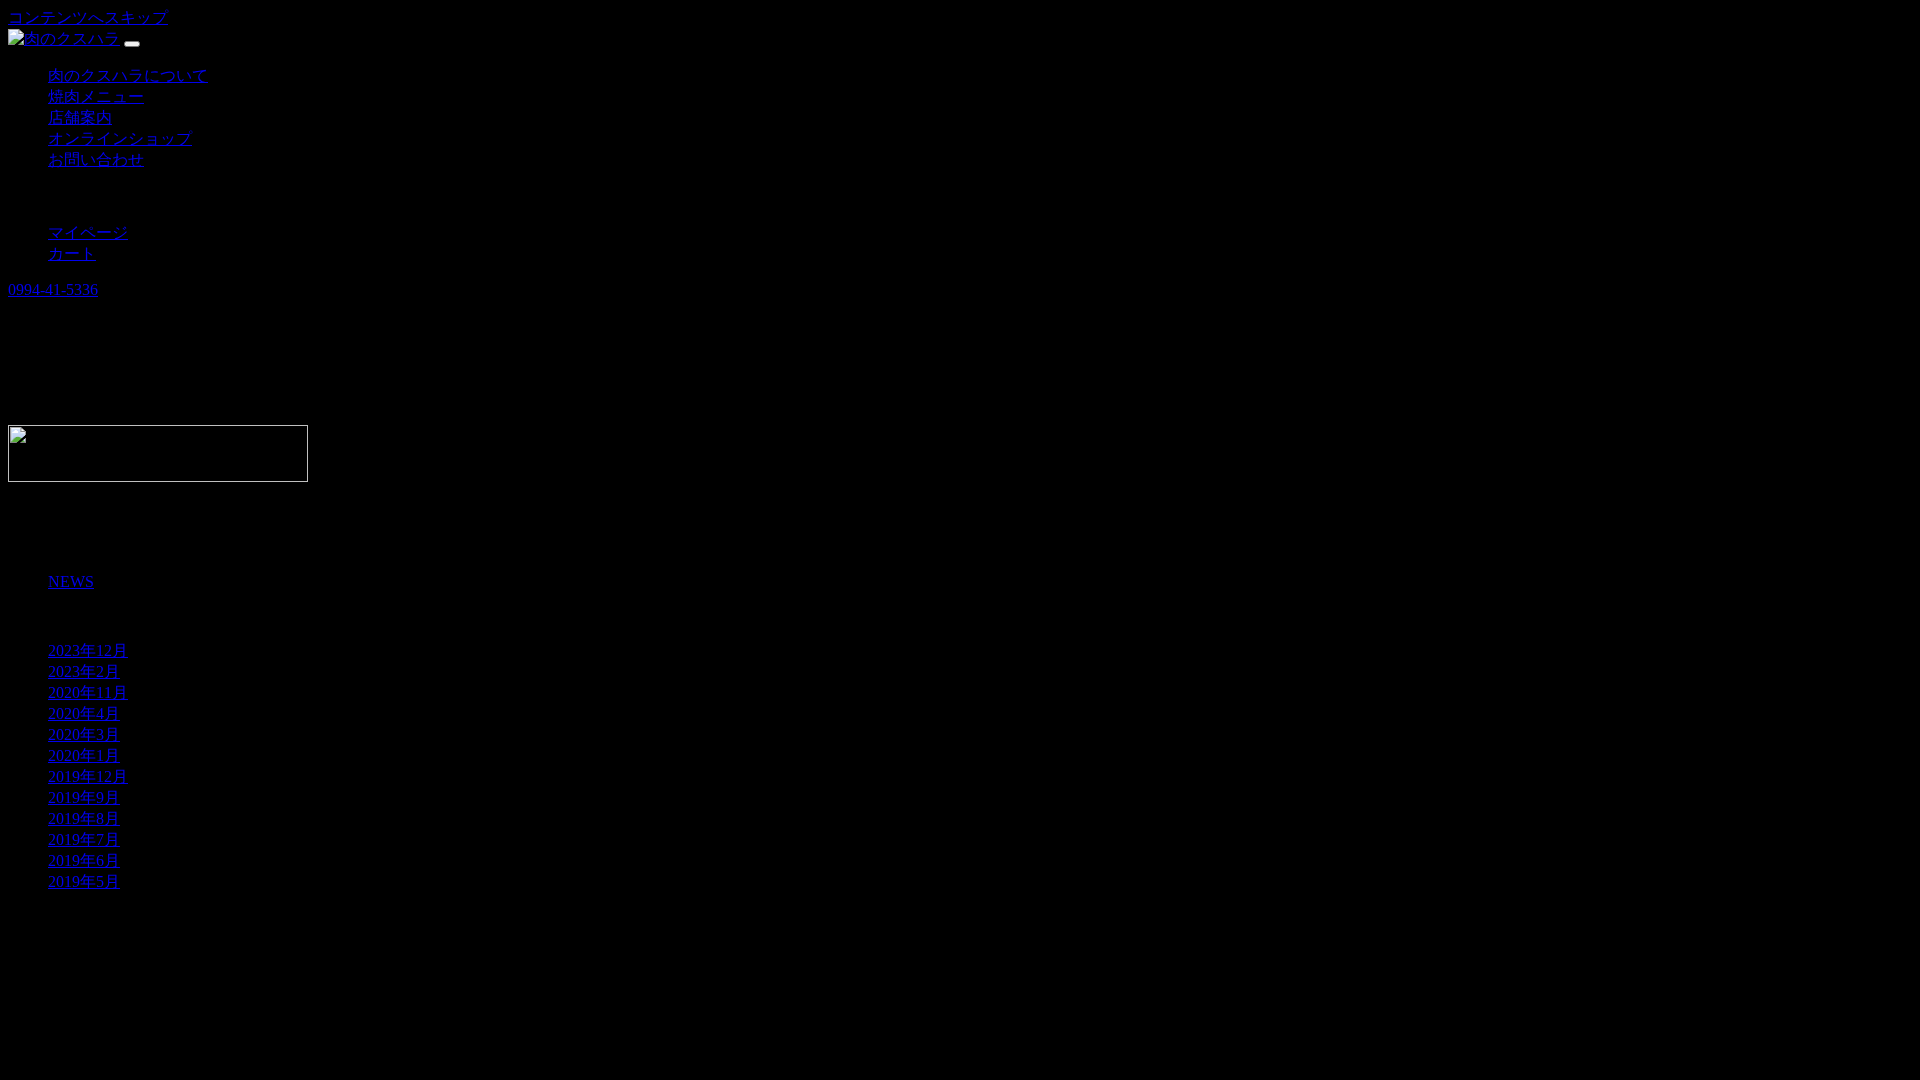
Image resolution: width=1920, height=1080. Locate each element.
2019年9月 (84, 797)
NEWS (71, 581)
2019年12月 (88, 776)
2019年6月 (84, 860)
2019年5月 (84, 881)
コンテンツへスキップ (88, 17)
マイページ (88, 232)
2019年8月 (84, 818)
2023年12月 (88, 650)
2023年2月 (84, 671)
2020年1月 (84, 755)
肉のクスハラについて (128, 75)
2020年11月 (88, 692)
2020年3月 (84, 734)
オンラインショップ (120, 138)
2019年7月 (84, 839)
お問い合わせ (96, 159)
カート (72, 253)
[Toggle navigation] (132, 44)
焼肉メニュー (96, 96)
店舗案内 (80, 117)
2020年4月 (84, 713)
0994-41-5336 (53, 289)
